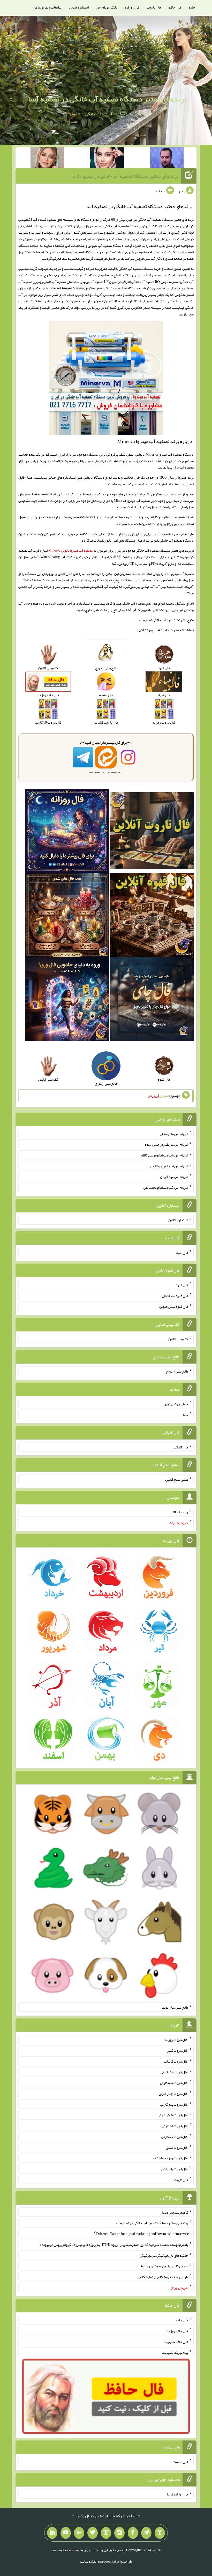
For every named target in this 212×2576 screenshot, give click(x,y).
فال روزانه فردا (177, 2494)
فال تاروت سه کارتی (174, 2083)
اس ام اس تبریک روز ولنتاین (169, 1166)
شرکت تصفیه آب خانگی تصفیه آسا (161, 620)
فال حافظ (175, 7)
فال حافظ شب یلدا (176, 2342)
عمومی (164, 1096)
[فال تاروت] (152, 832)
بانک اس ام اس (107, 7)
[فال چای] (152, 1000)
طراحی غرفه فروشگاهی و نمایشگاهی (163, 2277)
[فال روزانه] (67, 832)
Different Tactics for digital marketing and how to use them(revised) (144, 2234)
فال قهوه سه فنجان (175, 1296)
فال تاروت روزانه (176, 2040)
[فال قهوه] (152, 916)
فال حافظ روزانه (177, 2331)
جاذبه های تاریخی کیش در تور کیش (164, 2255)
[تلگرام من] (146, 2533)
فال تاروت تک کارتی (174, 2072)
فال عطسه (181, 2462)
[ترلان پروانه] (107, 159)
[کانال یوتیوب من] (66, 2533)
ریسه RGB (180, 1512)
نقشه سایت (88, 2561)
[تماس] (106, 2533)
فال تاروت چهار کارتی (173, 2094)
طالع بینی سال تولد (175, 2007)
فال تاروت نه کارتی (175, 2126)
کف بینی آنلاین (178, 1339)
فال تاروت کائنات (176, 2061)
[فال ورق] (67, 1000)
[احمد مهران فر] (167, 159)
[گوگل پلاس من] (79, 2533)
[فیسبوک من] (133, 2533)
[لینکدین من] (52, 2533)
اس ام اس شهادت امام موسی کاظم (164, 1155)
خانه (192, 7)
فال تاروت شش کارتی (173, 2115)
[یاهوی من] (160, 2533)
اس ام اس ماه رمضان (174, 1134)
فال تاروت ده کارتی (175, 2137)
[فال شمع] (67, 916)
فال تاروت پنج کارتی (174, 2104)
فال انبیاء (182, 1252)
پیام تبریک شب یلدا (175, 2352)
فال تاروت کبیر (177, 2050)
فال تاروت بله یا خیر (174, 2169)
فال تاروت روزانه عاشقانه (170, 2158)
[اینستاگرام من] (119, 2533)
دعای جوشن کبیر (176, 1404)
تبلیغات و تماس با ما (48, 7)
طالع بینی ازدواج (177, 1371)
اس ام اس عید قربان (174, 1177)
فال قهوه (182, 1285)
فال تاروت (154, 7)
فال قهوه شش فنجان (174, 1306)
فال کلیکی (181, 1447)
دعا (185, 1415)
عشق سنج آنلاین (177, 1479)
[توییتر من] (93, 2533)
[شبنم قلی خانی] (47, 159)
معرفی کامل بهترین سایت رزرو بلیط (164, 2266)
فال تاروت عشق (177, 2147)
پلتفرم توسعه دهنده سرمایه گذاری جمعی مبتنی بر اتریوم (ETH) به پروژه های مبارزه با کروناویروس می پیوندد (114, 2245)
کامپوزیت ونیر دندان (174, 2212)
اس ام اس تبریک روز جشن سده (166, 1144)
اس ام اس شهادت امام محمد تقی (166, 1187)
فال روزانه (132, 7)
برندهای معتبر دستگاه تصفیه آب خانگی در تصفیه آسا (107, 99)
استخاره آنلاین (79, 7)
